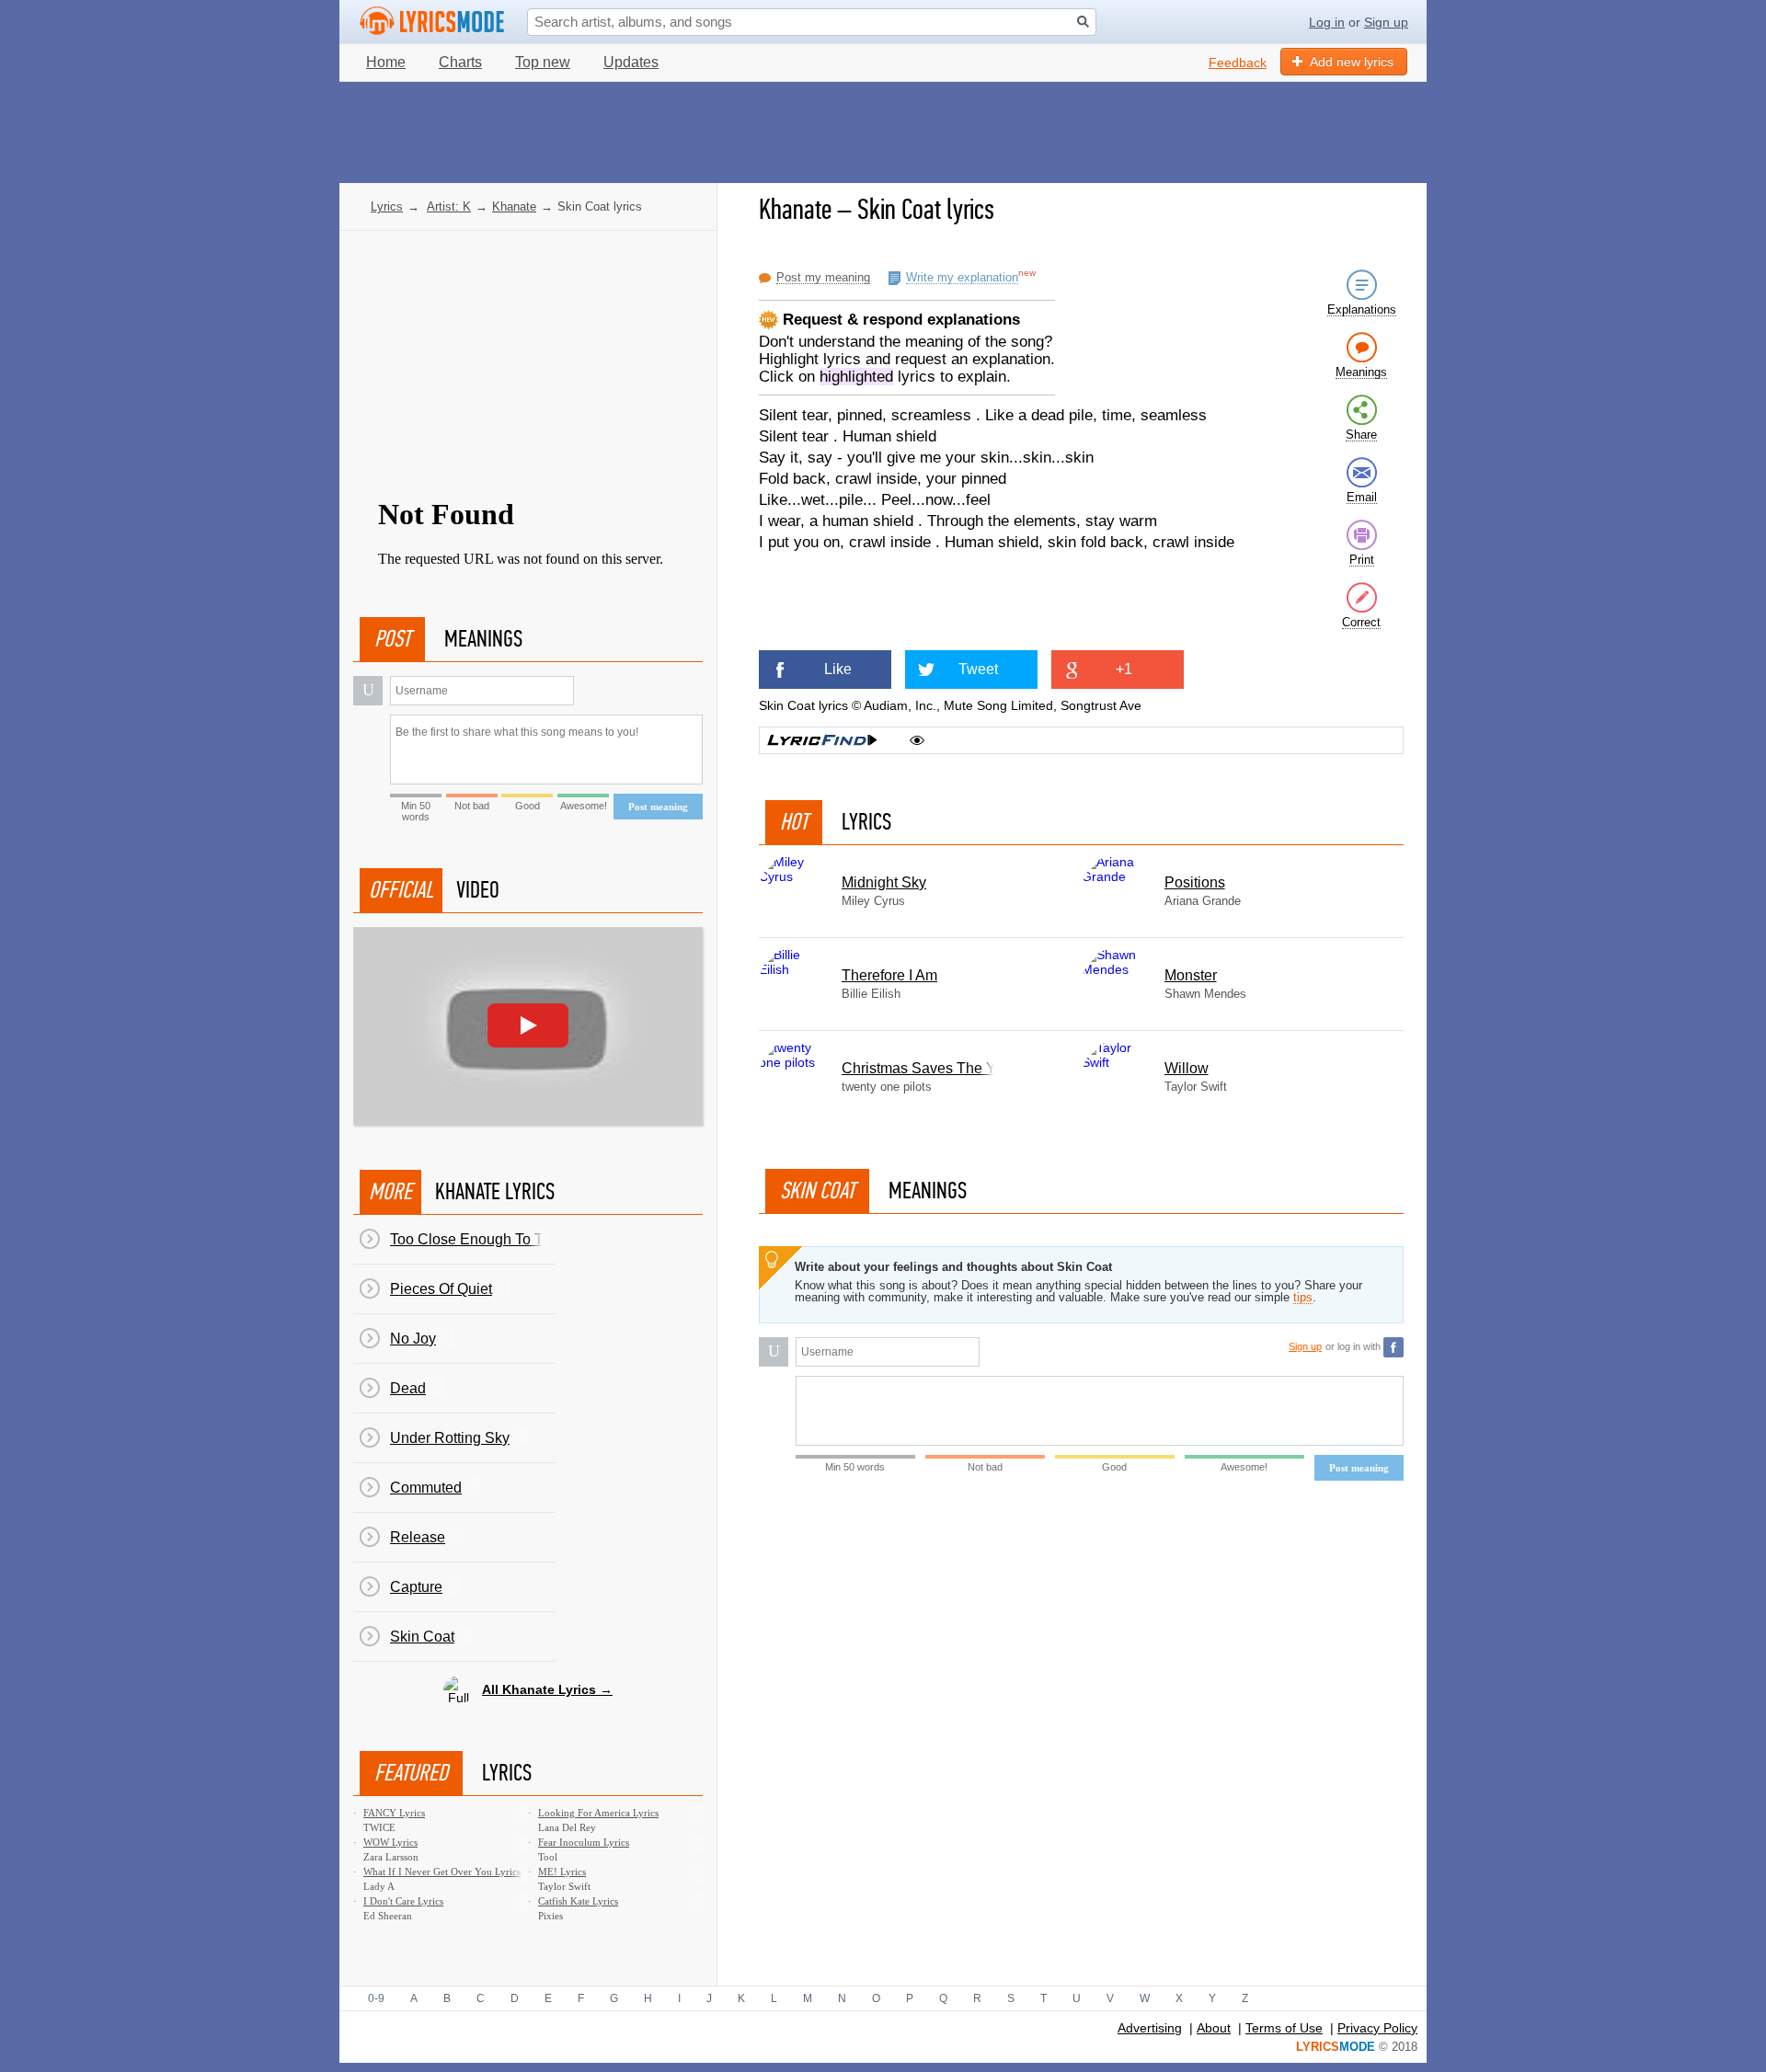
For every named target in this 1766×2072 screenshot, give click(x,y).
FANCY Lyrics (394, 1813)
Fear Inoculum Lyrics (584, 1842)
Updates (631, 62)
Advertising (1150, 2028)
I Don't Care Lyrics (403, 1901)
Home (386, 62)
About (1214, 2028)
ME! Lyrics (562, 1872)
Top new (543, 62)
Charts (460, 62)
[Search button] (1083, 22)
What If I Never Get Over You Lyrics (442, 1872)
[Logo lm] (432, 21)
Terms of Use (1284, 2028)
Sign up (1386, 22)
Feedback (1238, 63)
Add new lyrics (1352, 62)
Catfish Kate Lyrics (578, 1901)
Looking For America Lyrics (598, 1813)
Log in (1327, 22)
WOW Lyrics (390, 1842)
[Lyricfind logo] (822, 740)
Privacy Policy (1377, 2028)
